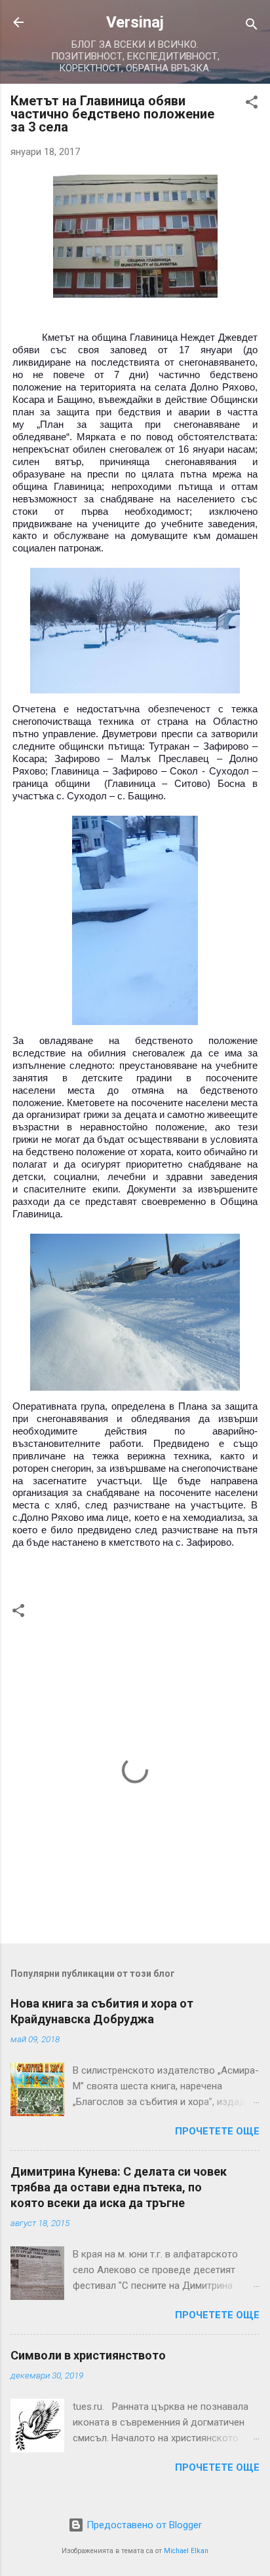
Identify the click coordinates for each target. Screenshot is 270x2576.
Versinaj (135, 22)
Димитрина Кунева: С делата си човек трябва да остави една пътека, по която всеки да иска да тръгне (119, 2187)
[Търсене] (252, 26)
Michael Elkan (186, 2551)
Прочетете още (217, 2131)
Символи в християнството (88, 2355)
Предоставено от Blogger (143, 2525)
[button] (252, 104)
